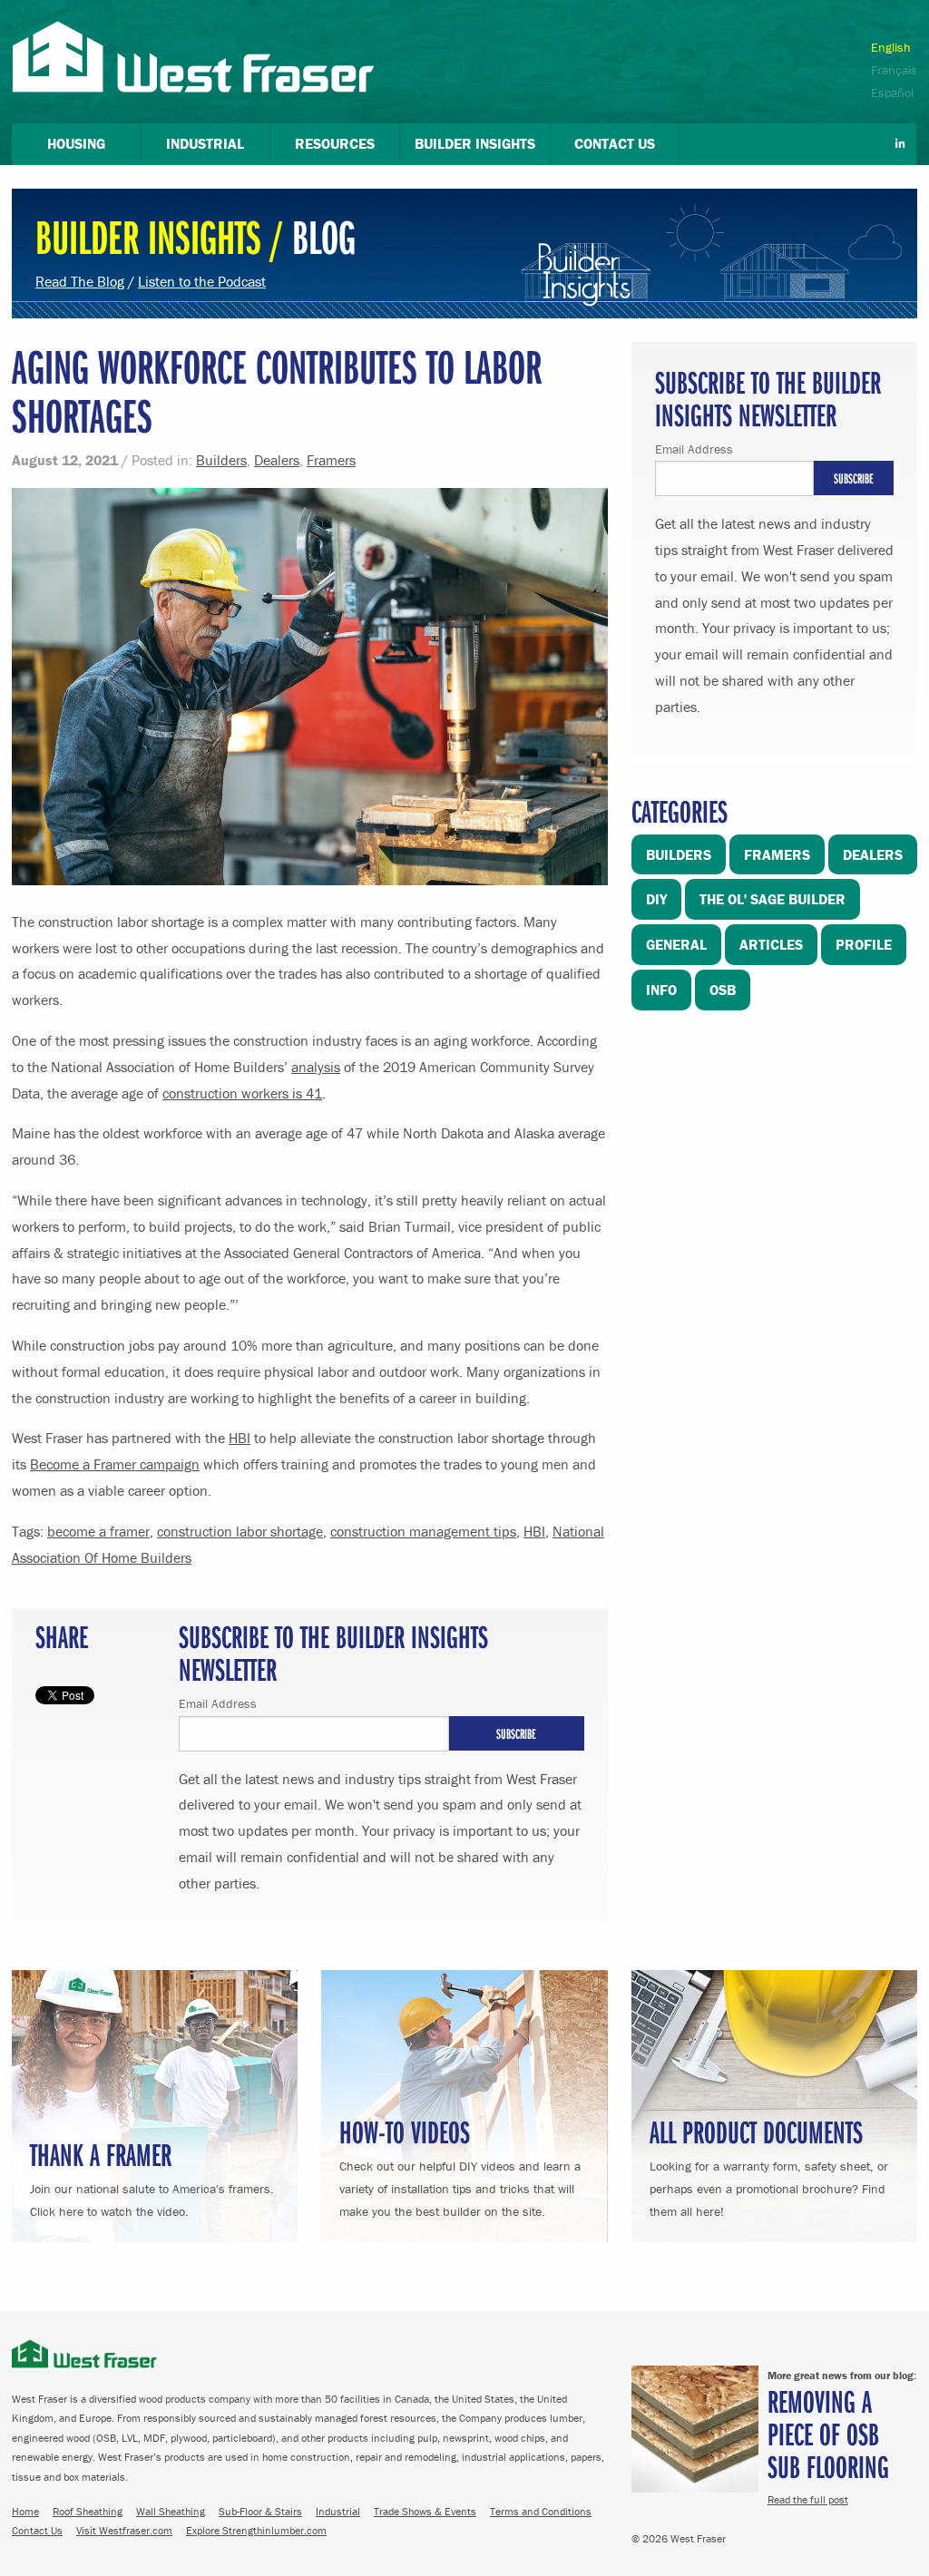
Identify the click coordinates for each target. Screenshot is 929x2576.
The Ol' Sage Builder (773, 899)
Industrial (338, 2511)
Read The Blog (80, 281)
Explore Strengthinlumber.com (256, 2530)
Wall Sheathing (171, 2511)
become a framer (98, 1531)
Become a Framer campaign (115, 1464)
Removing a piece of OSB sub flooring (828, 2433)
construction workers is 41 (242, 1093)
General (676, 944)
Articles (771, 944)
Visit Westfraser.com (124, 2530)
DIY (656, 899)
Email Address (218, 1703)
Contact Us (37, 2530)
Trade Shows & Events (425, 2511)
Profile (864, 944)
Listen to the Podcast (202, 281)
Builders (221, 460)
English (891, 47)
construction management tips (423, 1531)
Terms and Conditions (541, 2511)
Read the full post (808, 2499)
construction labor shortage (240, 1531)
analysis (316, 1067)
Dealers (277, 460)
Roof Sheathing (88, 2511)
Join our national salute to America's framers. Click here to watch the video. (152, 2176)
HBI (240, 1438)
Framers (331, 460)
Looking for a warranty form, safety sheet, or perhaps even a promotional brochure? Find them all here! (769, 2165)
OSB (723, 990)
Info (661, 990)
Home (25, 2511)
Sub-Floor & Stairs (260, 2511)
